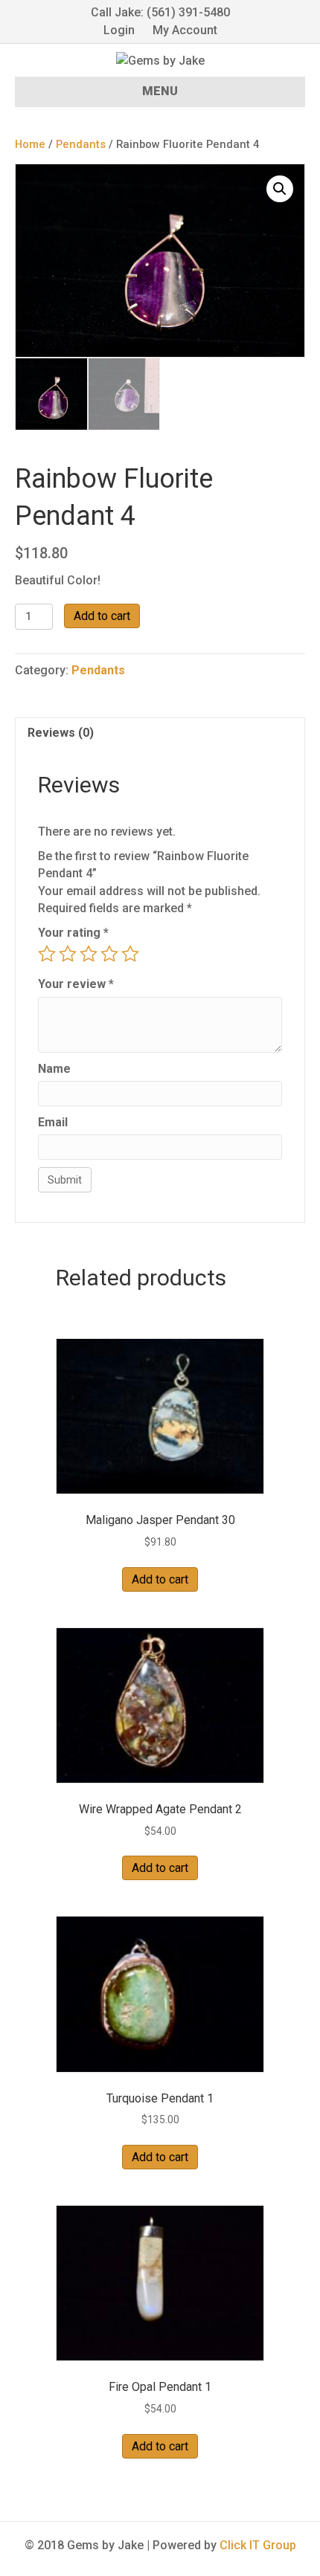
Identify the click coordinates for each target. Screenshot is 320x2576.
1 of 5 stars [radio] (47, 954)
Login (119, 30)
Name (54, 1069)
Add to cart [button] (160, 1579)
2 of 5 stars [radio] (68, 954)
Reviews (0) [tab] (61, 733)
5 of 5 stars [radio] (130, 954)
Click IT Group (258, 2545)
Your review (76, 984)
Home (30, 144)
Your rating (73, 933)
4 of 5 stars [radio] (109, 954)
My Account (185, 30)
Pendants (81, 144)
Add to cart (102, 616)
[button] (280, 189)
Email (53, 1122)
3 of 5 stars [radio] (89, 954)
